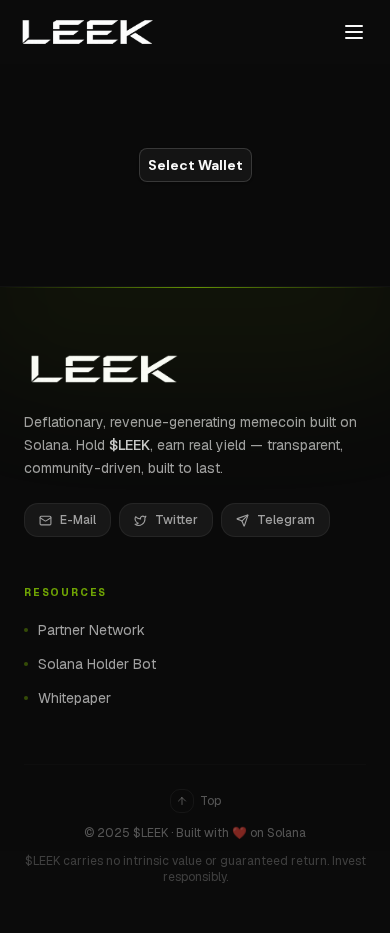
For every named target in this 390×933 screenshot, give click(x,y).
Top (210, 801)
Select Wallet (195, 165)
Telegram (286, 520)
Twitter (176, 520)
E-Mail (78, 520)
